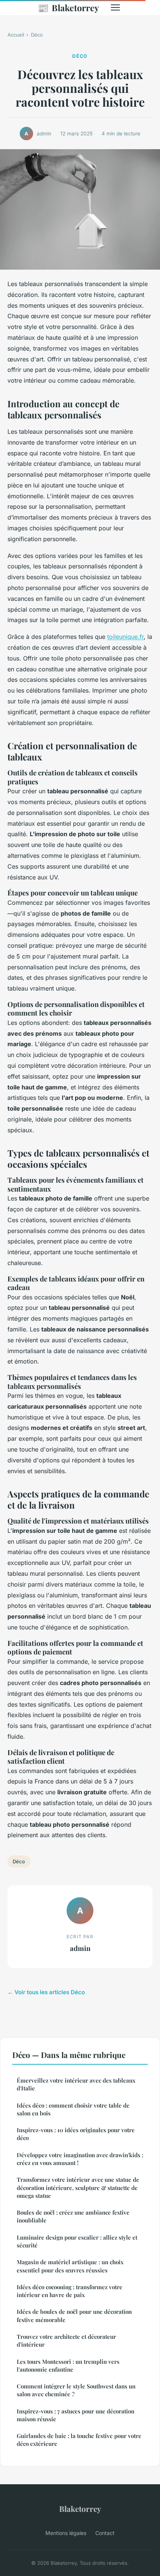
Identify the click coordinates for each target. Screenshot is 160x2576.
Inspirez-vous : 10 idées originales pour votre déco (76, 2134)
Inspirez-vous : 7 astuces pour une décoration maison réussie (76, 2415)
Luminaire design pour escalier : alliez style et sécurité (77, 2241)
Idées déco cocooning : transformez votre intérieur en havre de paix (70, 2291)
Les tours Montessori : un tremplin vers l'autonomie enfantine (68, 2365)
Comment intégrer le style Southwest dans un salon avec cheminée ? (76, 2390)
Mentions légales (66, 2533)
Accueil (16, 35)
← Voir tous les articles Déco (46, 1992)
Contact (105, 2533)
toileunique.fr (125, 637)
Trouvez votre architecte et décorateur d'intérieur (66, 2340)
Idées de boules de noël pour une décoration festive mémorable (74, 2315)
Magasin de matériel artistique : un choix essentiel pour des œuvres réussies (70, 2266)
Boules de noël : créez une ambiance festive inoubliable (73, 2216)
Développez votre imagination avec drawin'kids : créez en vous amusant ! (80, 2159)
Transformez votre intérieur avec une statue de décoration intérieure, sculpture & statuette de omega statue (78, 2188)
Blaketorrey (68, 7)
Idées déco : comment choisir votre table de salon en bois (73, 2109)
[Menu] (115, 7)
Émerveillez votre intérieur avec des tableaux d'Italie (76, 2084)
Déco (37, 35)
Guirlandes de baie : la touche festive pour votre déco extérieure (79, 2440)
